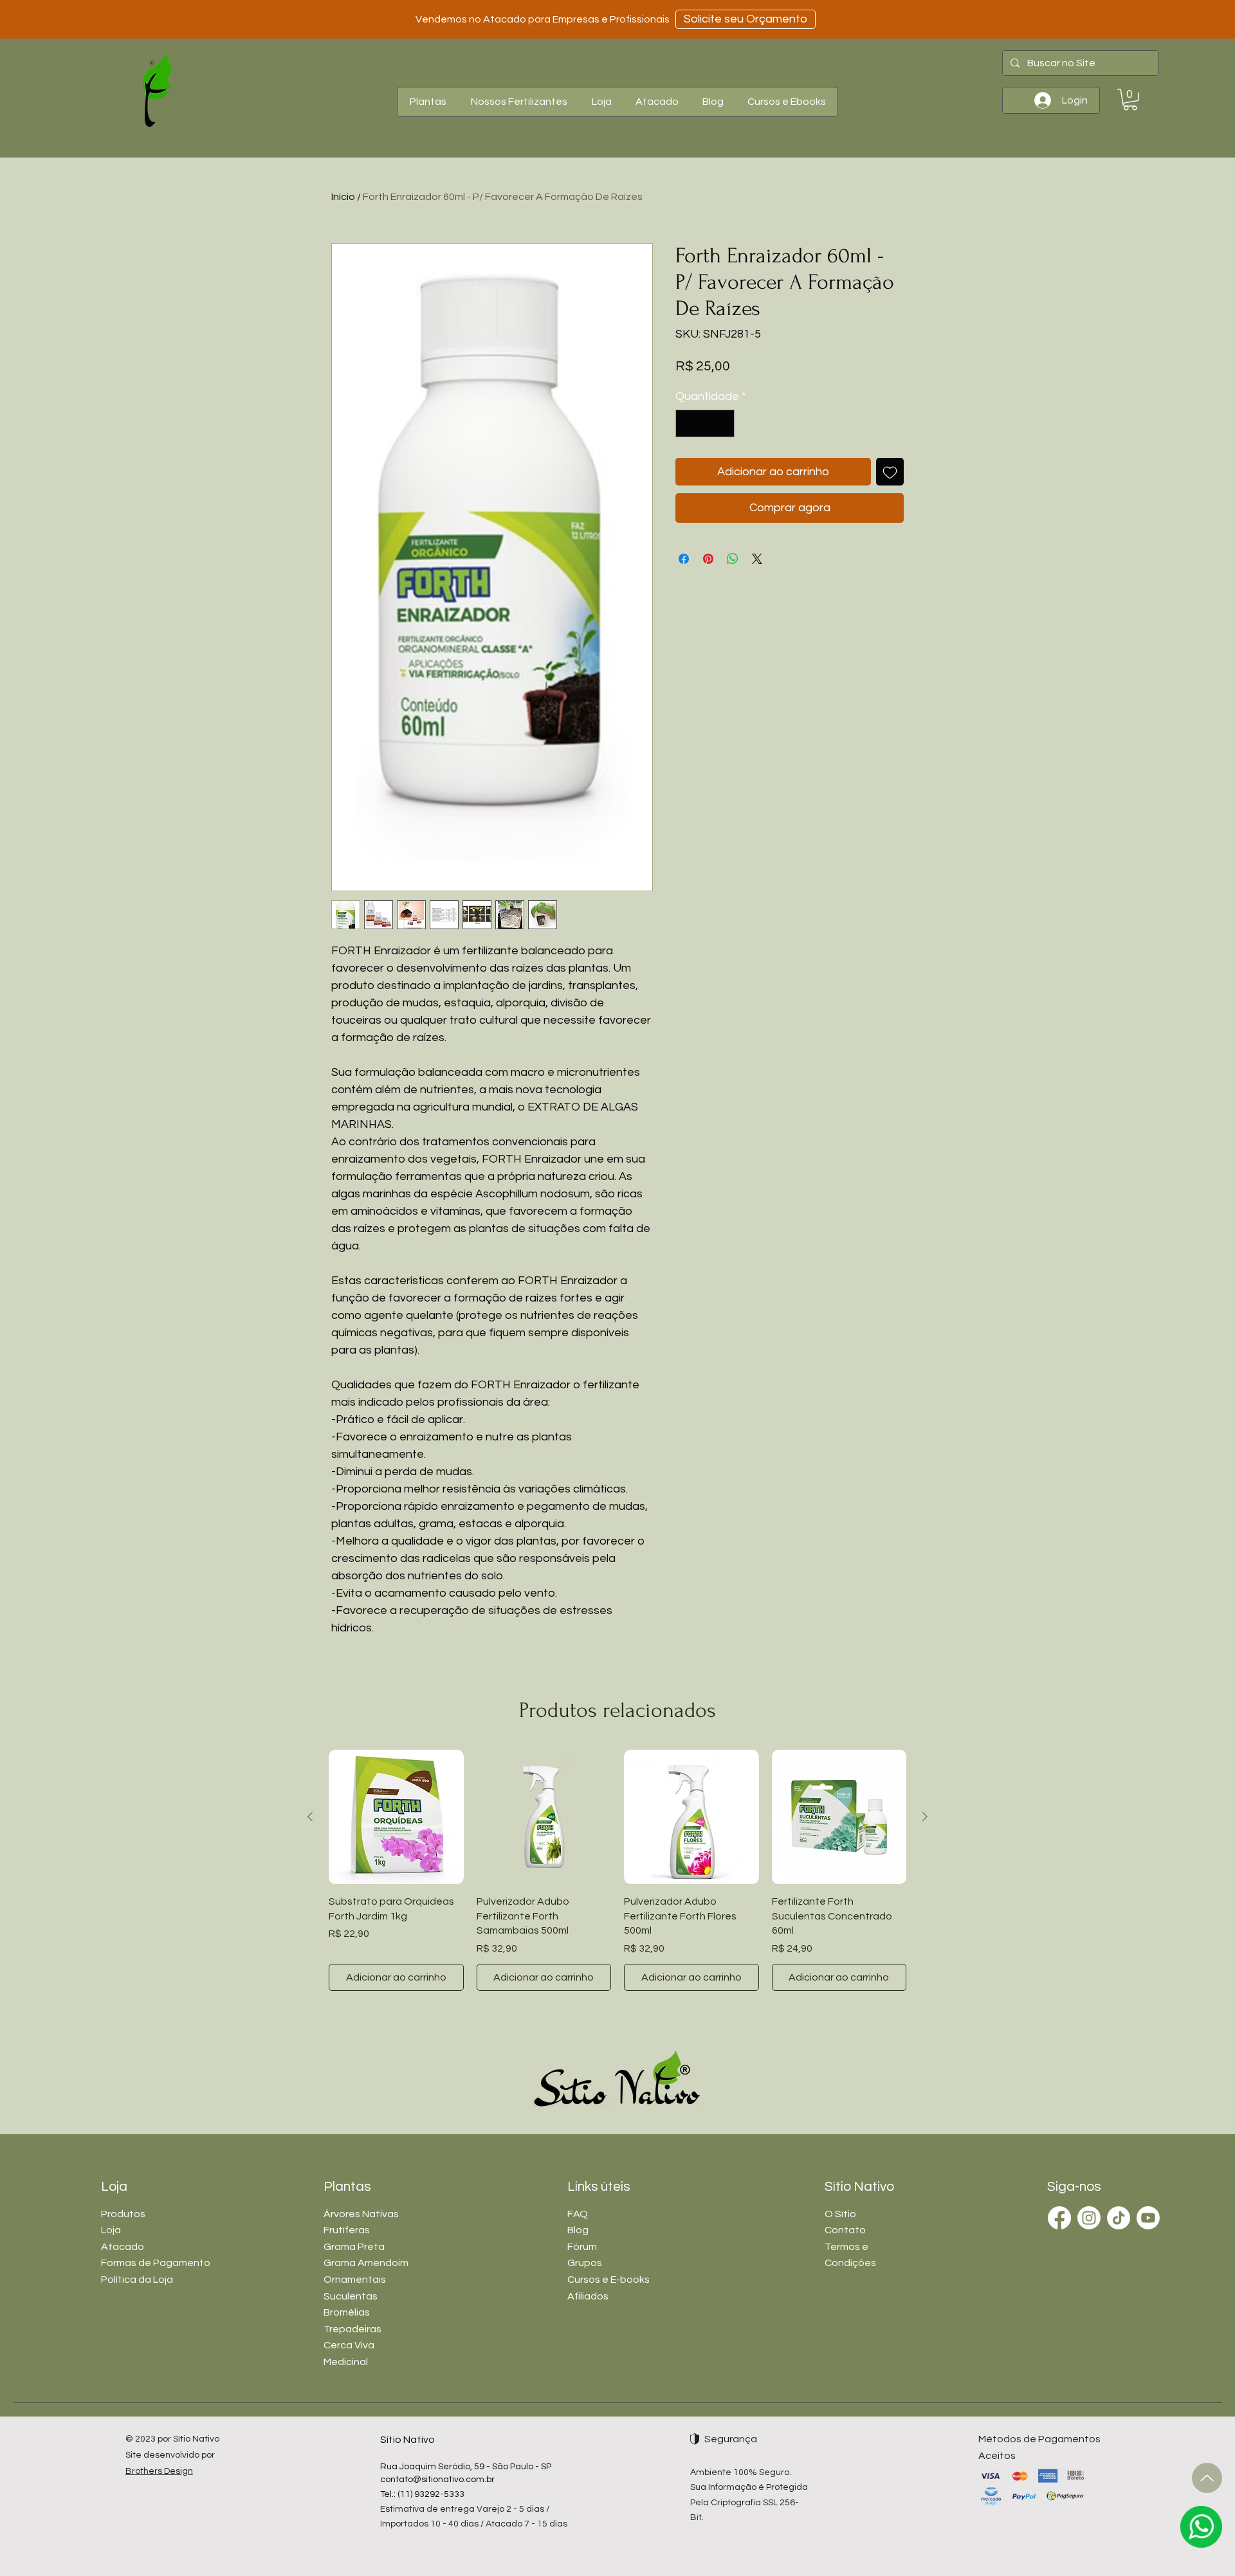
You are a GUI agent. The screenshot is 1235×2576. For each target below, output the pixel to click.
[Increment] (723, 423)
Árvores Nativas (361, 2214)
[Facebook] (1059, 2218)
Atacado (123, 2247)
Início (343, 197)
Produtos (123, 2214)
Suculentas (351, 2296)
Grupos (585, 2263)
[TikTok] (1119, 2218)
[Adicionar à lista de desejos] (890, 472)
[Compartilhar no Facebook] (684, 559)
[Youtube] (1148, 2218)
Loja (111, 2230)
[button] (428, 102)
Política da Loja (137, 2280)
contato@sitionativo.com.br (437, 2480)
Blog (578, 2230)
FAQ (578, 2214)
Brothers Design (159, 2471)
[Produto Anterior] (310, 1817)
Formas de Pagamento (156, 2263)
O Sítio (840, 2214)
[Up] (1207, 2478)
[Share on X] (757, 559)
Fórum (582, 2247)
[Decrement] (687, 423)
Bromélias (347, 2312)
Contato (845, 2230)
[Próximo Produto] (925, 1817)
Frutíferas (347, 2230)
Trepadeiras (352, 2329)
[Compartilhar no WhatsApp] (733, 559)
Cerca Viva (349, 2345)
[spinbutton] (705, 423)
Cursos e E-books (608, 2280)
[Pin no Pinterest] (708, 559)
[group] (617, 1870)
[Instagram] (1089, 2218)
